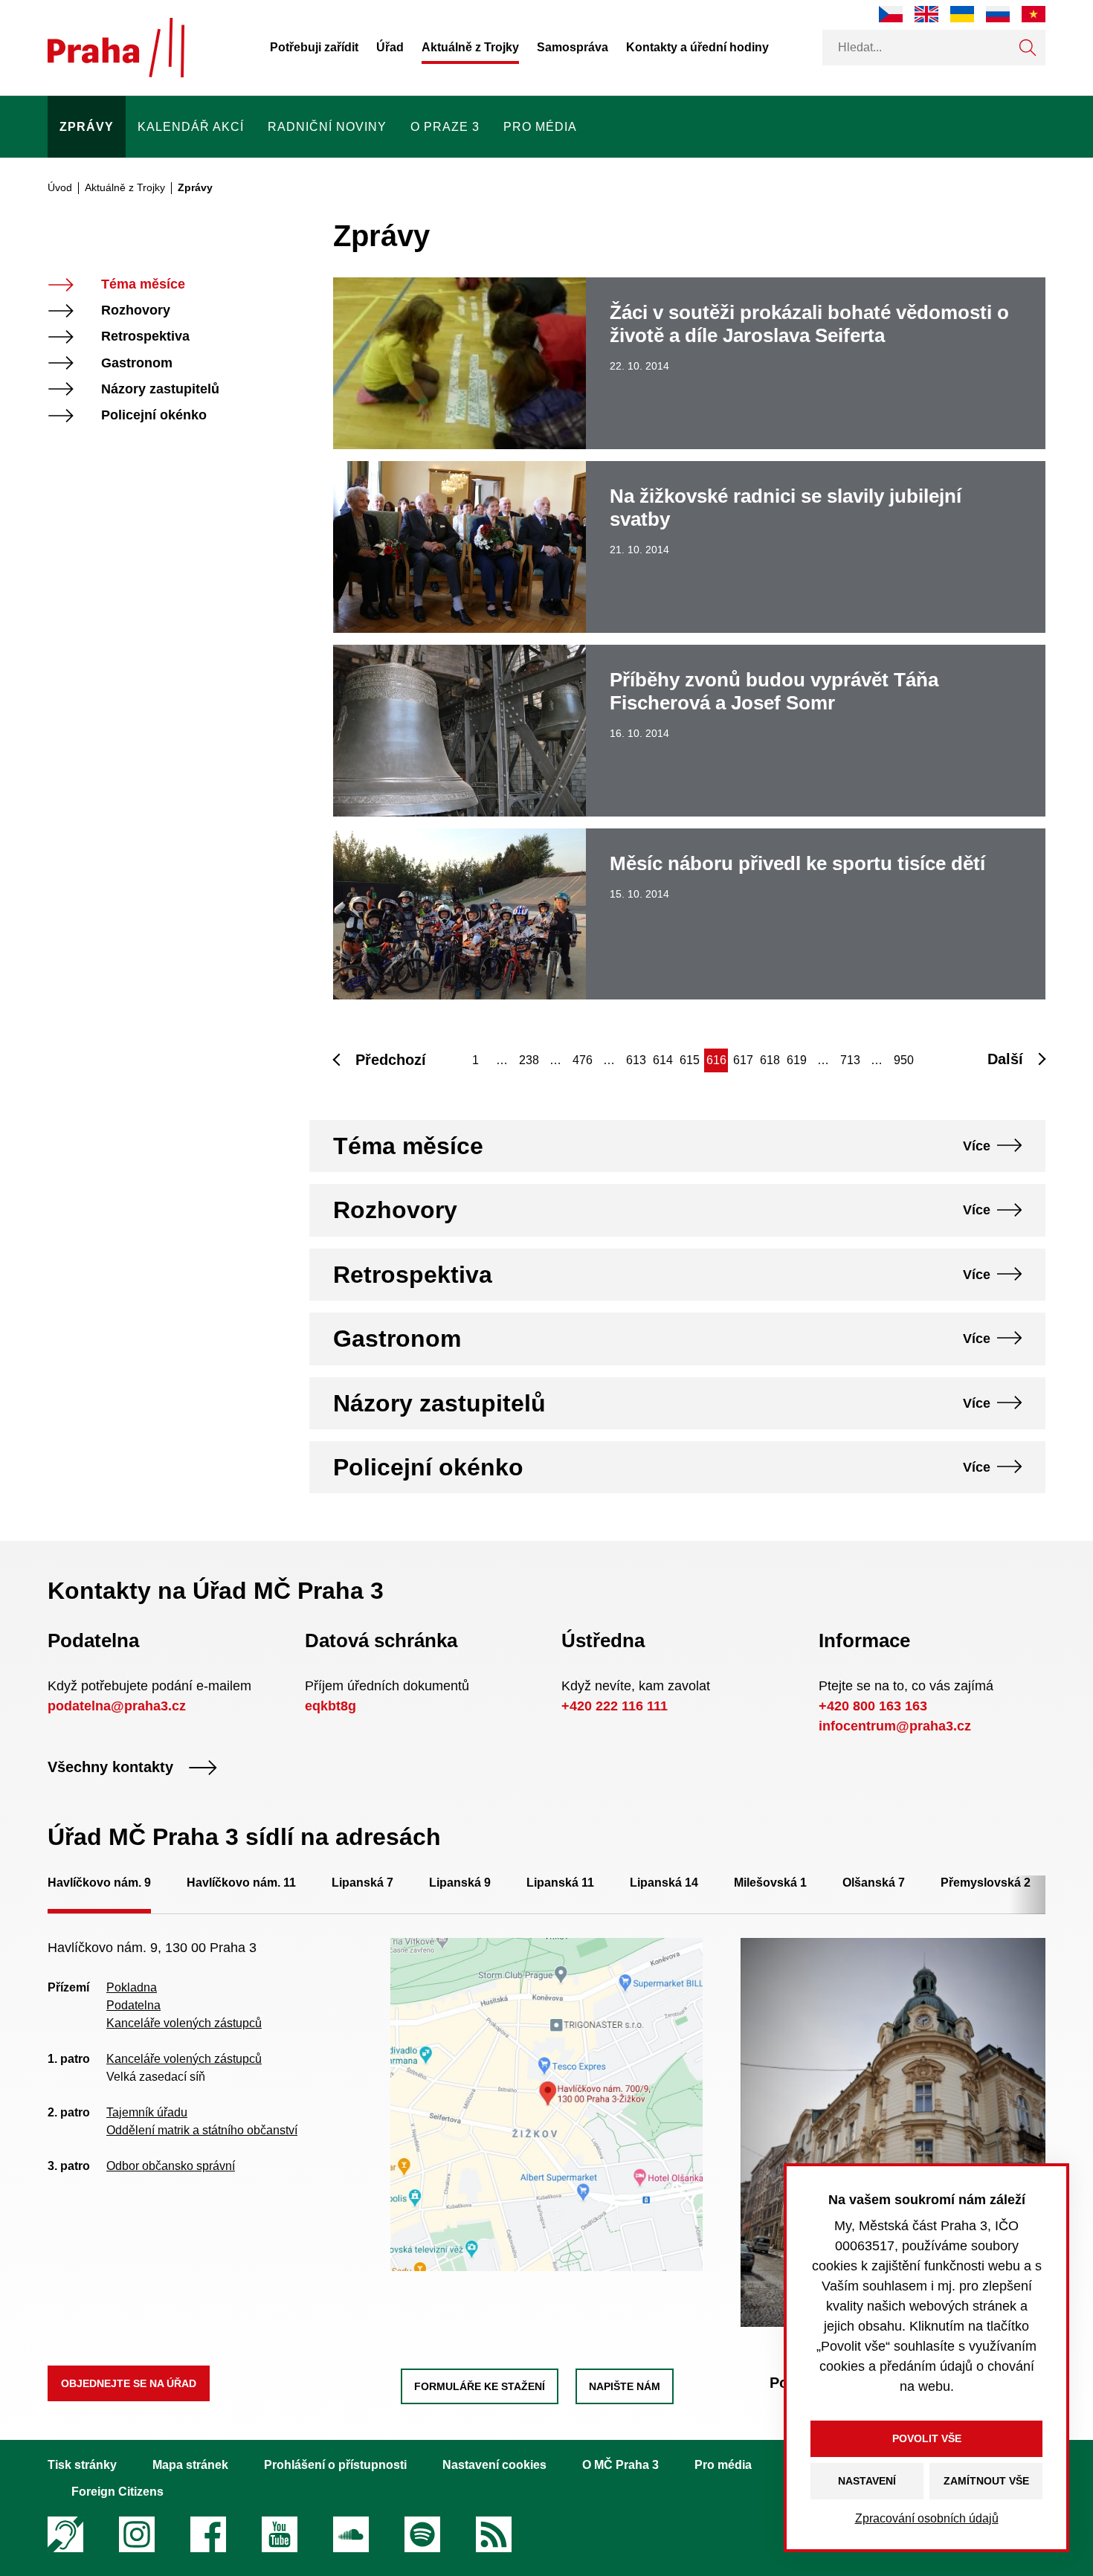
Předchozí (391, 1060)
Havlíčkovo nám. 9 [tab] (99, 1883)
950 (904, 1060)
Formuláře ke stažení (480, 2386)
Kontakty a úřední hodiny (697, 47)
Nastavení (867, 2481)
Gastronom (137, 363)
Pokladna (132, 1987)
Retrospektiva (145, 337)
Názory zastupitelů (160, 389)
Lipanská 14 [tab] (664, 1883)
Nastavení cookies (494, 2465)
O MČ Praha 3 (620, 2465)
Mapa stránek (190, 2465)
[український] (962, 14)
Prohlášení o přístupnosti (335, 2465)
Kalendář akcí (191, 127)
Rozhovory (136, 310)
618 (770, 1060)
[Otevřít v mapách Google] (547, 2103)
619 (797, 1060)
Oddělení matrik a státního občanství (202, 2130)
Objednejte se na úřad (129, 2383)
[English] (926, 14)
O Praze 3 (445, 127)
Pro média (540, 127)
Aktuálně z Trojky (470, 47)
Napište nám (625, 2386)
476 (583, 1060)
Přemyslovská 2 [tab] (986, 1883)
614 (663, 1060)
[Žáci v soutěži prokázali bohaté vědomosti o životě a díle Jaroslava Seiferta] (689, 363)
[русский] (998, 14)
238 (529, 1060)
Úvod (60, 187)
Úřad (390, 47)
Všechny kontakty (110, 1768)
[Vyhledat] (1028, 48)
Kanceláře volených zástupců (184, 2023)
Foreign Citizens (117, 2492)
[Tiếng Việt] (1034, 14)
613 (636, 1060)
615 (690, 1060)
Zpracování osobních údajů (927, 2518)
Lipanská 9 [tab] (460, 1883)
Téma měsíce (143, 284)
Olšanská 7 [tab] (874, 1883)
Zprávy (87, 127)
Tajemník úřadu (147, 2112)
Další (1005, 1059)
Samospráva (573, 47)
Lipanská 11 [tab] (560, 1883)
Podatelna (133, 2005)
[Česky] (891, 14)
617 (743, 1060)
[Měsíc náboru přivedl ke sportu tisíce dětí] (689, 914)
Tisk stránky (82, 2465)
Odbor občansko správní (171, 2166)
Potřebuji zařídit (314, 47)
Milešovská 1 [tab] (770, 1883)
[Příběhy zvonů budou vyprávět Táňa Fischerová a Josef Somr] (689, 731)
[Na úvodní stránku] (116, 48)
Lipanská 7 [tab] (362, 1883)
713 (850, 1060)
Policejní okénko (154, 415)
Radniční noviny (327, 127)
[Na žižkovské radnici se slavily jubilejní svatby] (689, 547)
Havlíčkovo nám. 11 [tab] (241, 1883)
